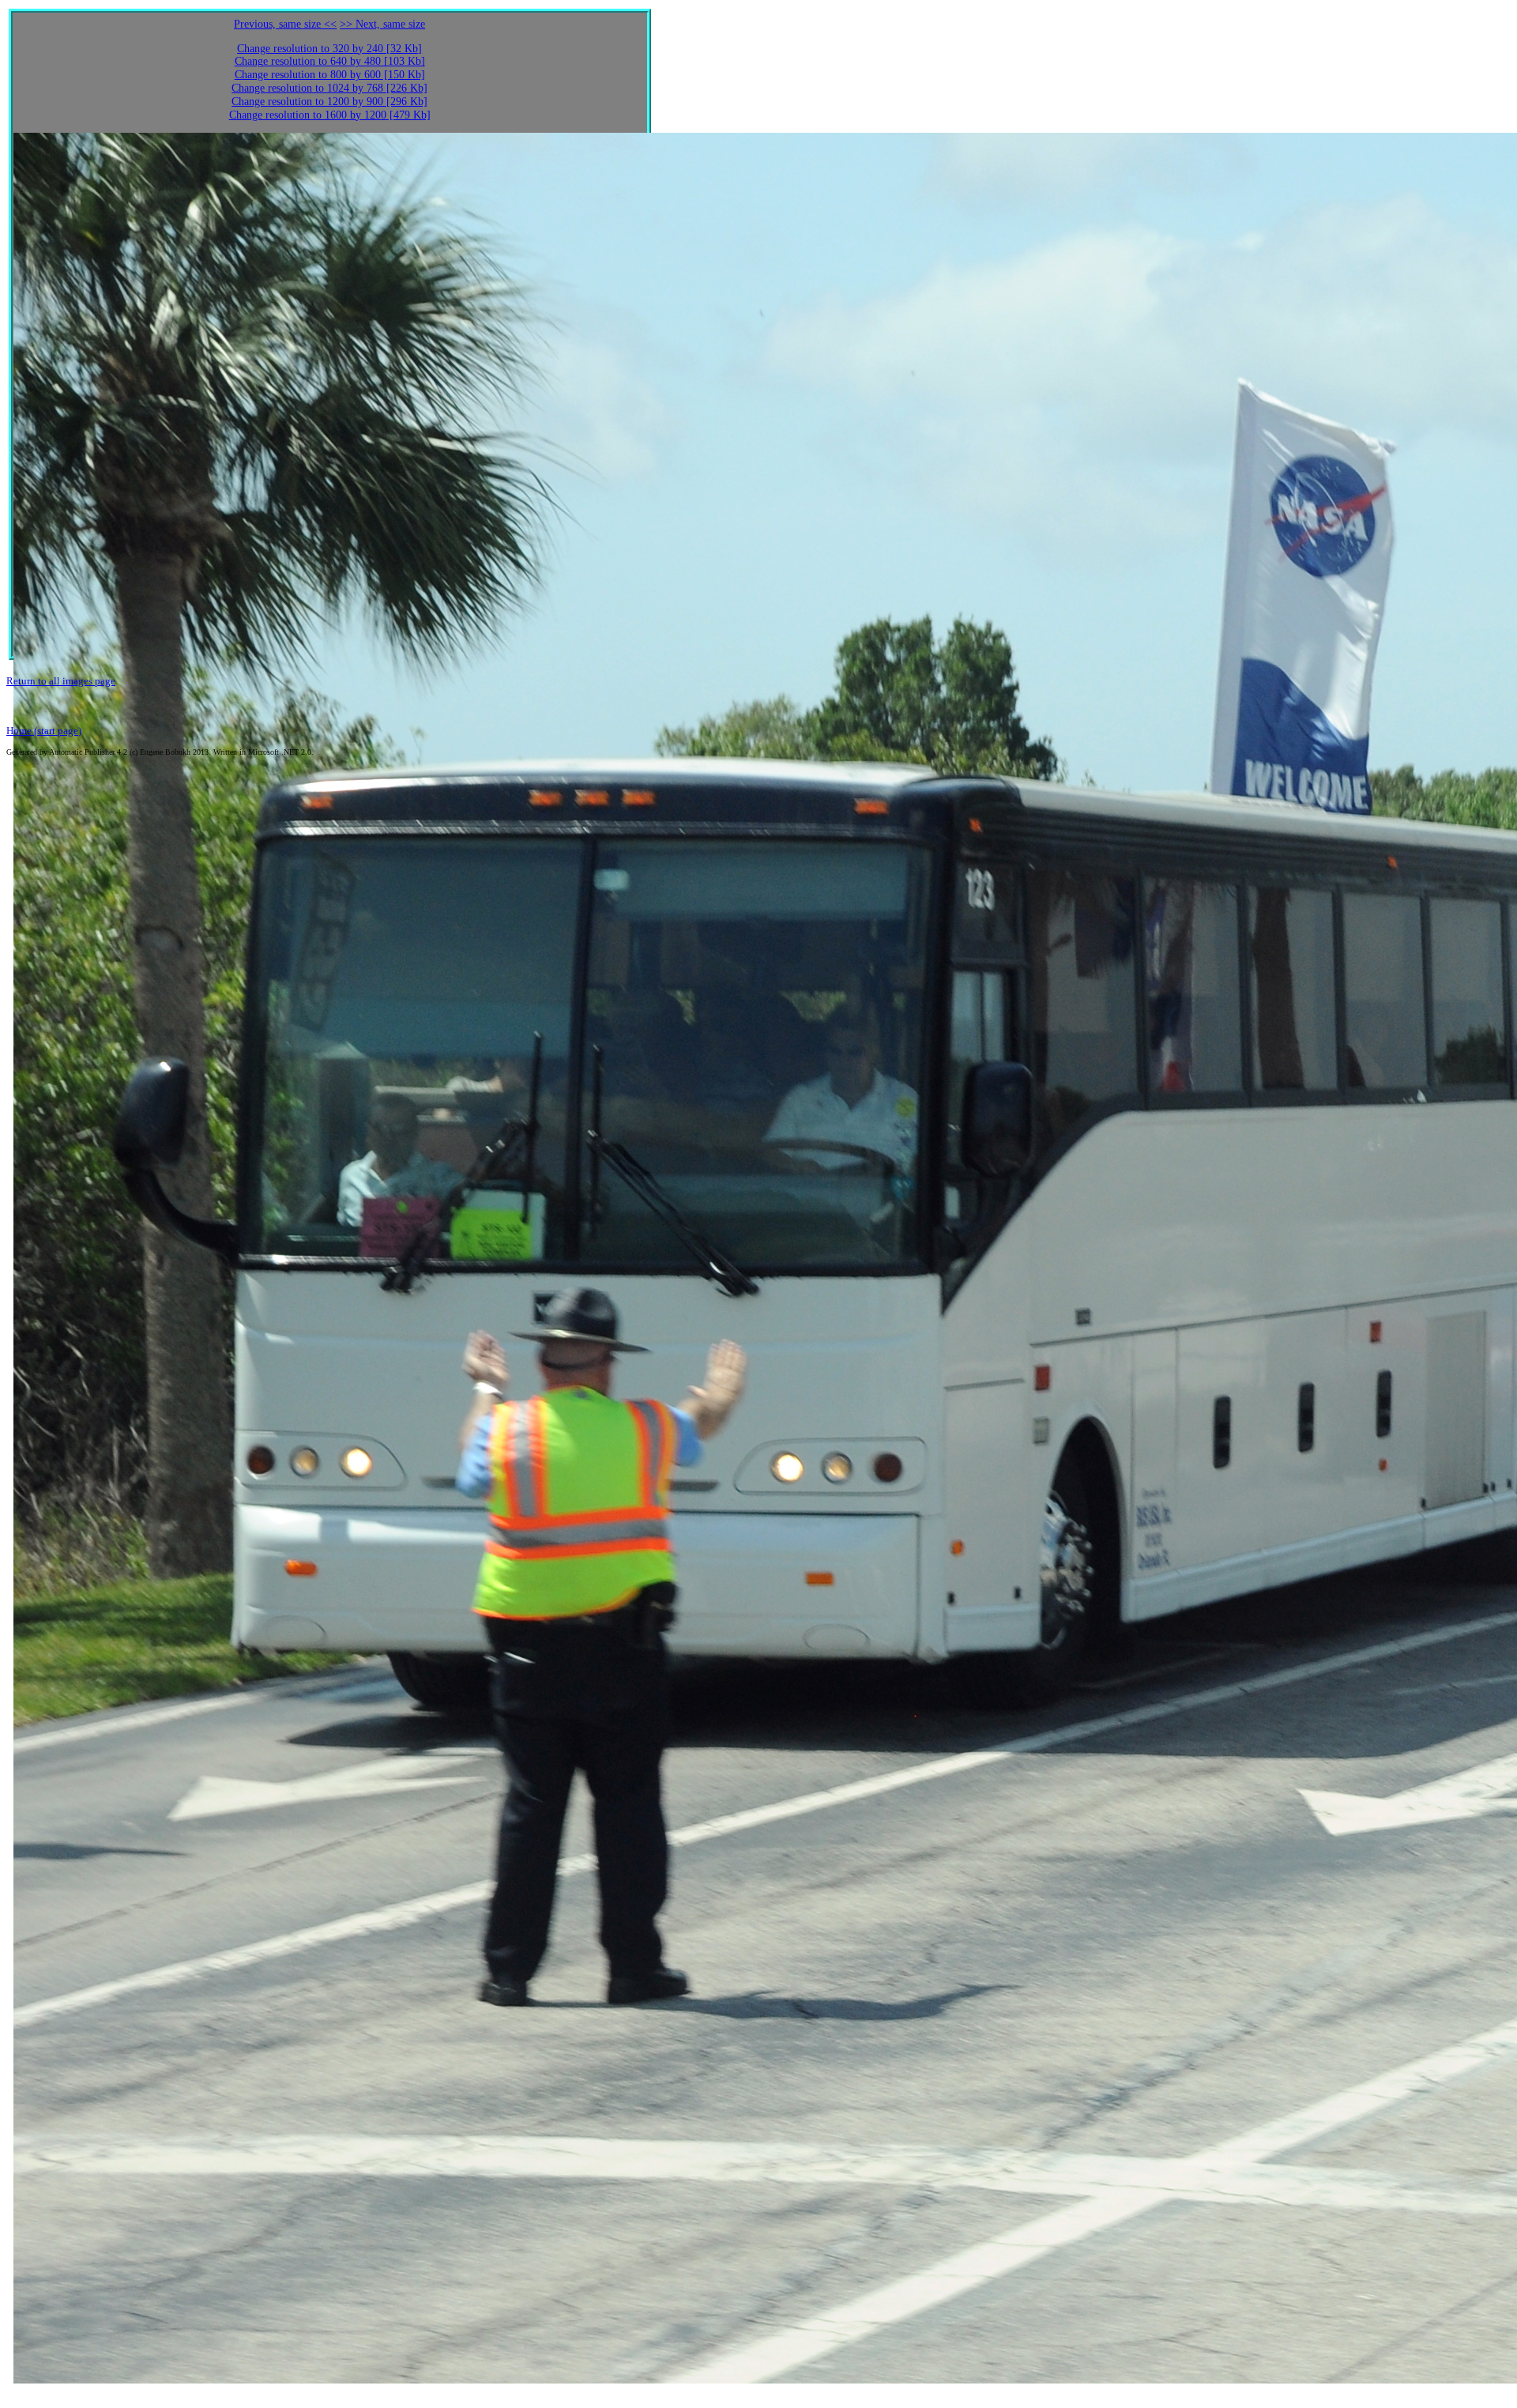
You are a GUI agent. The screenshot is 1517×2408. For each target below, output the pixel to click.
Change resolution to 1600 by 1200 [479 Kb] (330, 115)
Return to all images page (61, 681)
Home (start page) (44, 731)
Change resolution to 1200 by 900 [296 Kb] (329, 102)
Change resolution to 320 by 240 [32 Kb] (329, 49)
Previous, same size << (285, 24)
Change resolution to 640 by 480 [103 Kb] (330, 61)
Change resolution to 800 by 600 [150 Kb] (330, 75)
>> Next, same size (382, 24)
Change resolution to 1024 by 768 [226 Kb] (329, 88)
